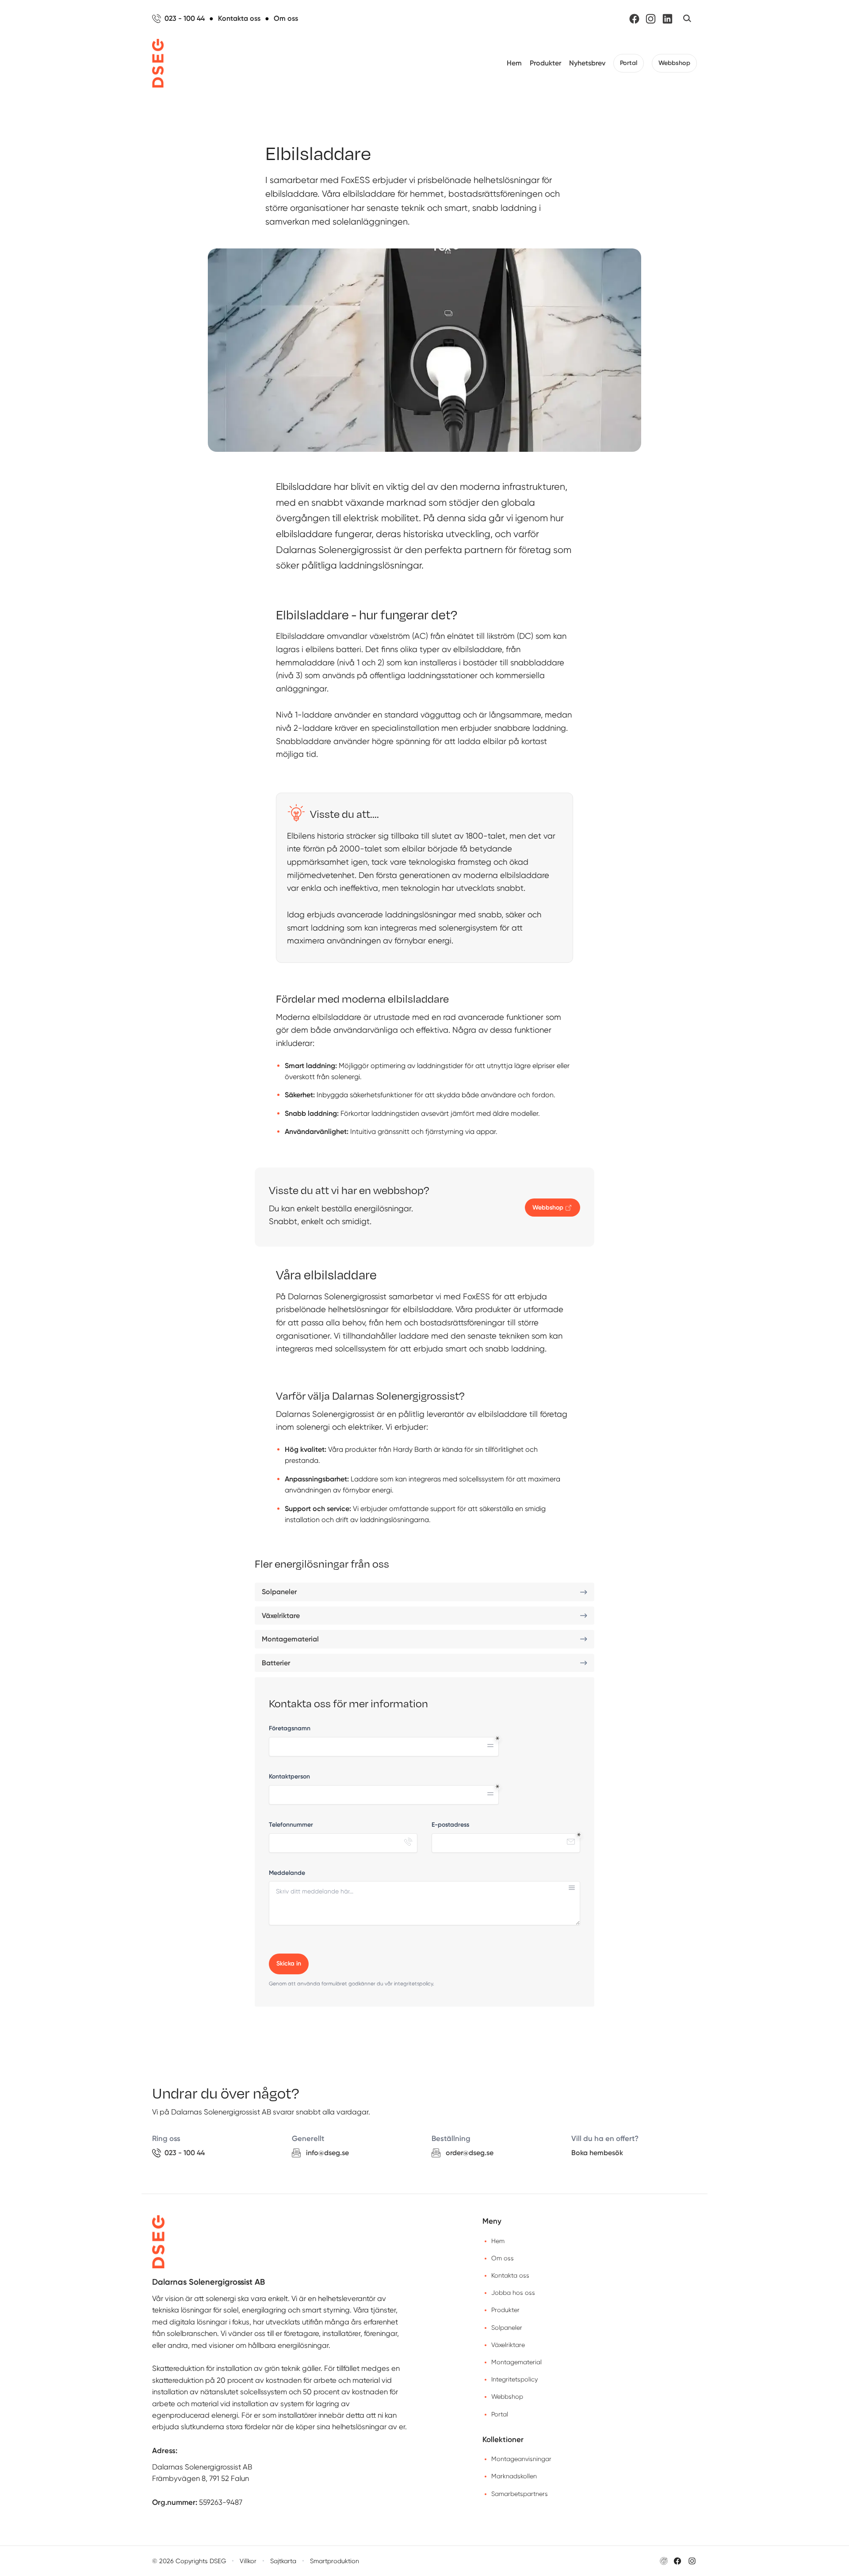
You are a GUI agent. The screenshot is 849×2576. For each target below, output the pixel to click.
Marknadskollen (514, 2476)
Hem (514, 63)
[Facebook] (634, 19)
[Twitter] (692, 2561)
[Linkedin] (667, 19)
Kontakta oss (510, 2275)
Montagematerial (516, 2362)
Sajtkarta (283, 2561)
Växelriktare (508, 2345)
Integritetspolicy (514, 2379)
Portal (629, 63)
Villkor (248, 2561)
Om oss (503, 2258)
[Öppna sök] (687, 19)
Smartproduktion (335, 2561)
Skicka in (289, 1963)
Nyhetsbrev (587, 63)
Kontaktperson (289, 1776)
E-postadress (450, 1825)
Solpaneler (507, 2328)
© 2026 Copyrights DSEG (189, 2561)
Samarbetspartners (520, 2494)
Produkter (545, 63)
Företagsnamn (290, 1728)
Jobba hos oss (513, 2293)
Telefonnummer (291, 1825)
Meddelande (287, 1873)
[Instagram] (651, 19)
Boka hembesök (597, 2153)
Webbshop (674, 63)
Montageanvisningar (521, 2459)
